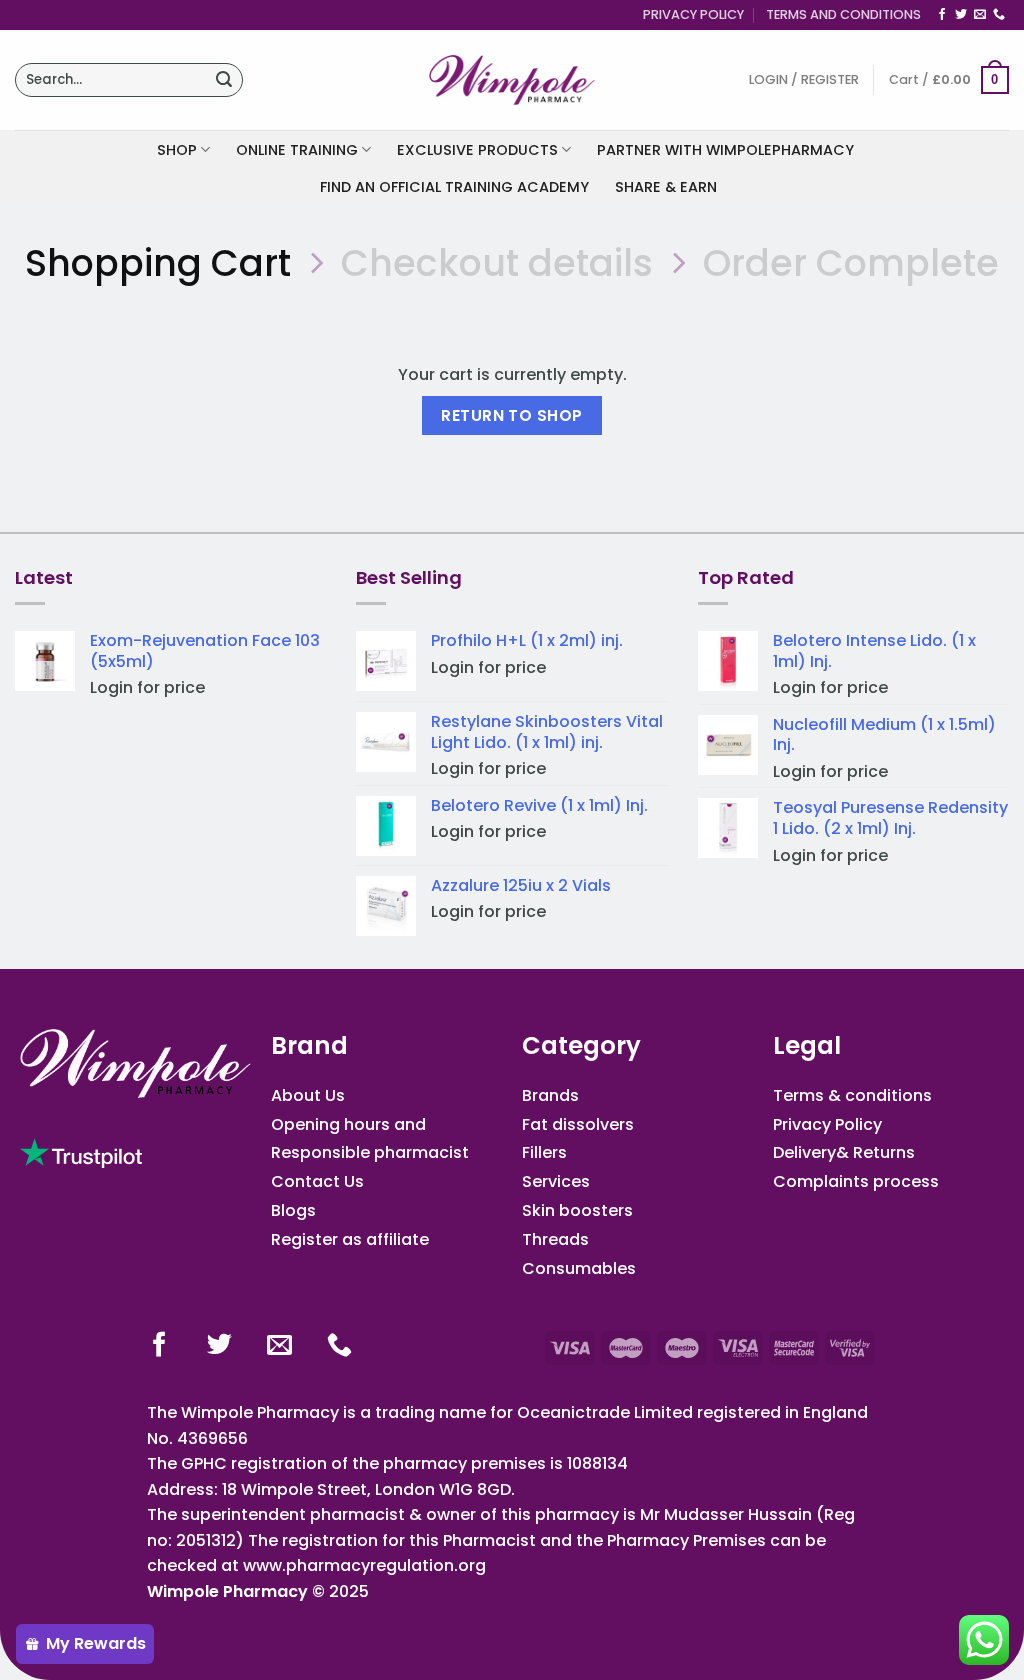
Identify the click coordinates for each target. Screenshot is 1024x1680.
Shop (177, 150)
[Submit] (224, 80)
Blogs (293, 1210)
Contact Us (317, 1181)
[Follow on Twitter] (961, 15)
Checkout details (497, 263)
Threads (555, 1239)
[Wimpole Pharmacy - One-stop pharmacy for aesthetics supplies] (512, 80)
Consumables (579, 1268)
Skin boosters (577, 1210)
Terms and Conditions (843, 14)
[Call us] (999, 15)
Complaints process (856, 1181)
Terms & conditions (852, 1095)
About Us (308, 1095)
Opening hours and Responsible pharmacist (370, 1139)
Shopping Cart (158, 263)
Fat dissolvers (578, 1124)
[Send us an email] (980, 15)
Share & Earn (666, 187)
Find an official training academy (454, 187)
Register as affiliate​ (350, 1239)
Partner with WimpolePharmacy (725, 150)
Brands (550, 1095)
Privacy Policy (693, 14)
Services (556, 1181)
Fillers (544, 1152)
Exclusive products (477, 150)
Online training (297, 150)
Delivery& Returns (844, 1152)
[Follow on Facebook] (942, 15)
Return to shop (512, 415)
